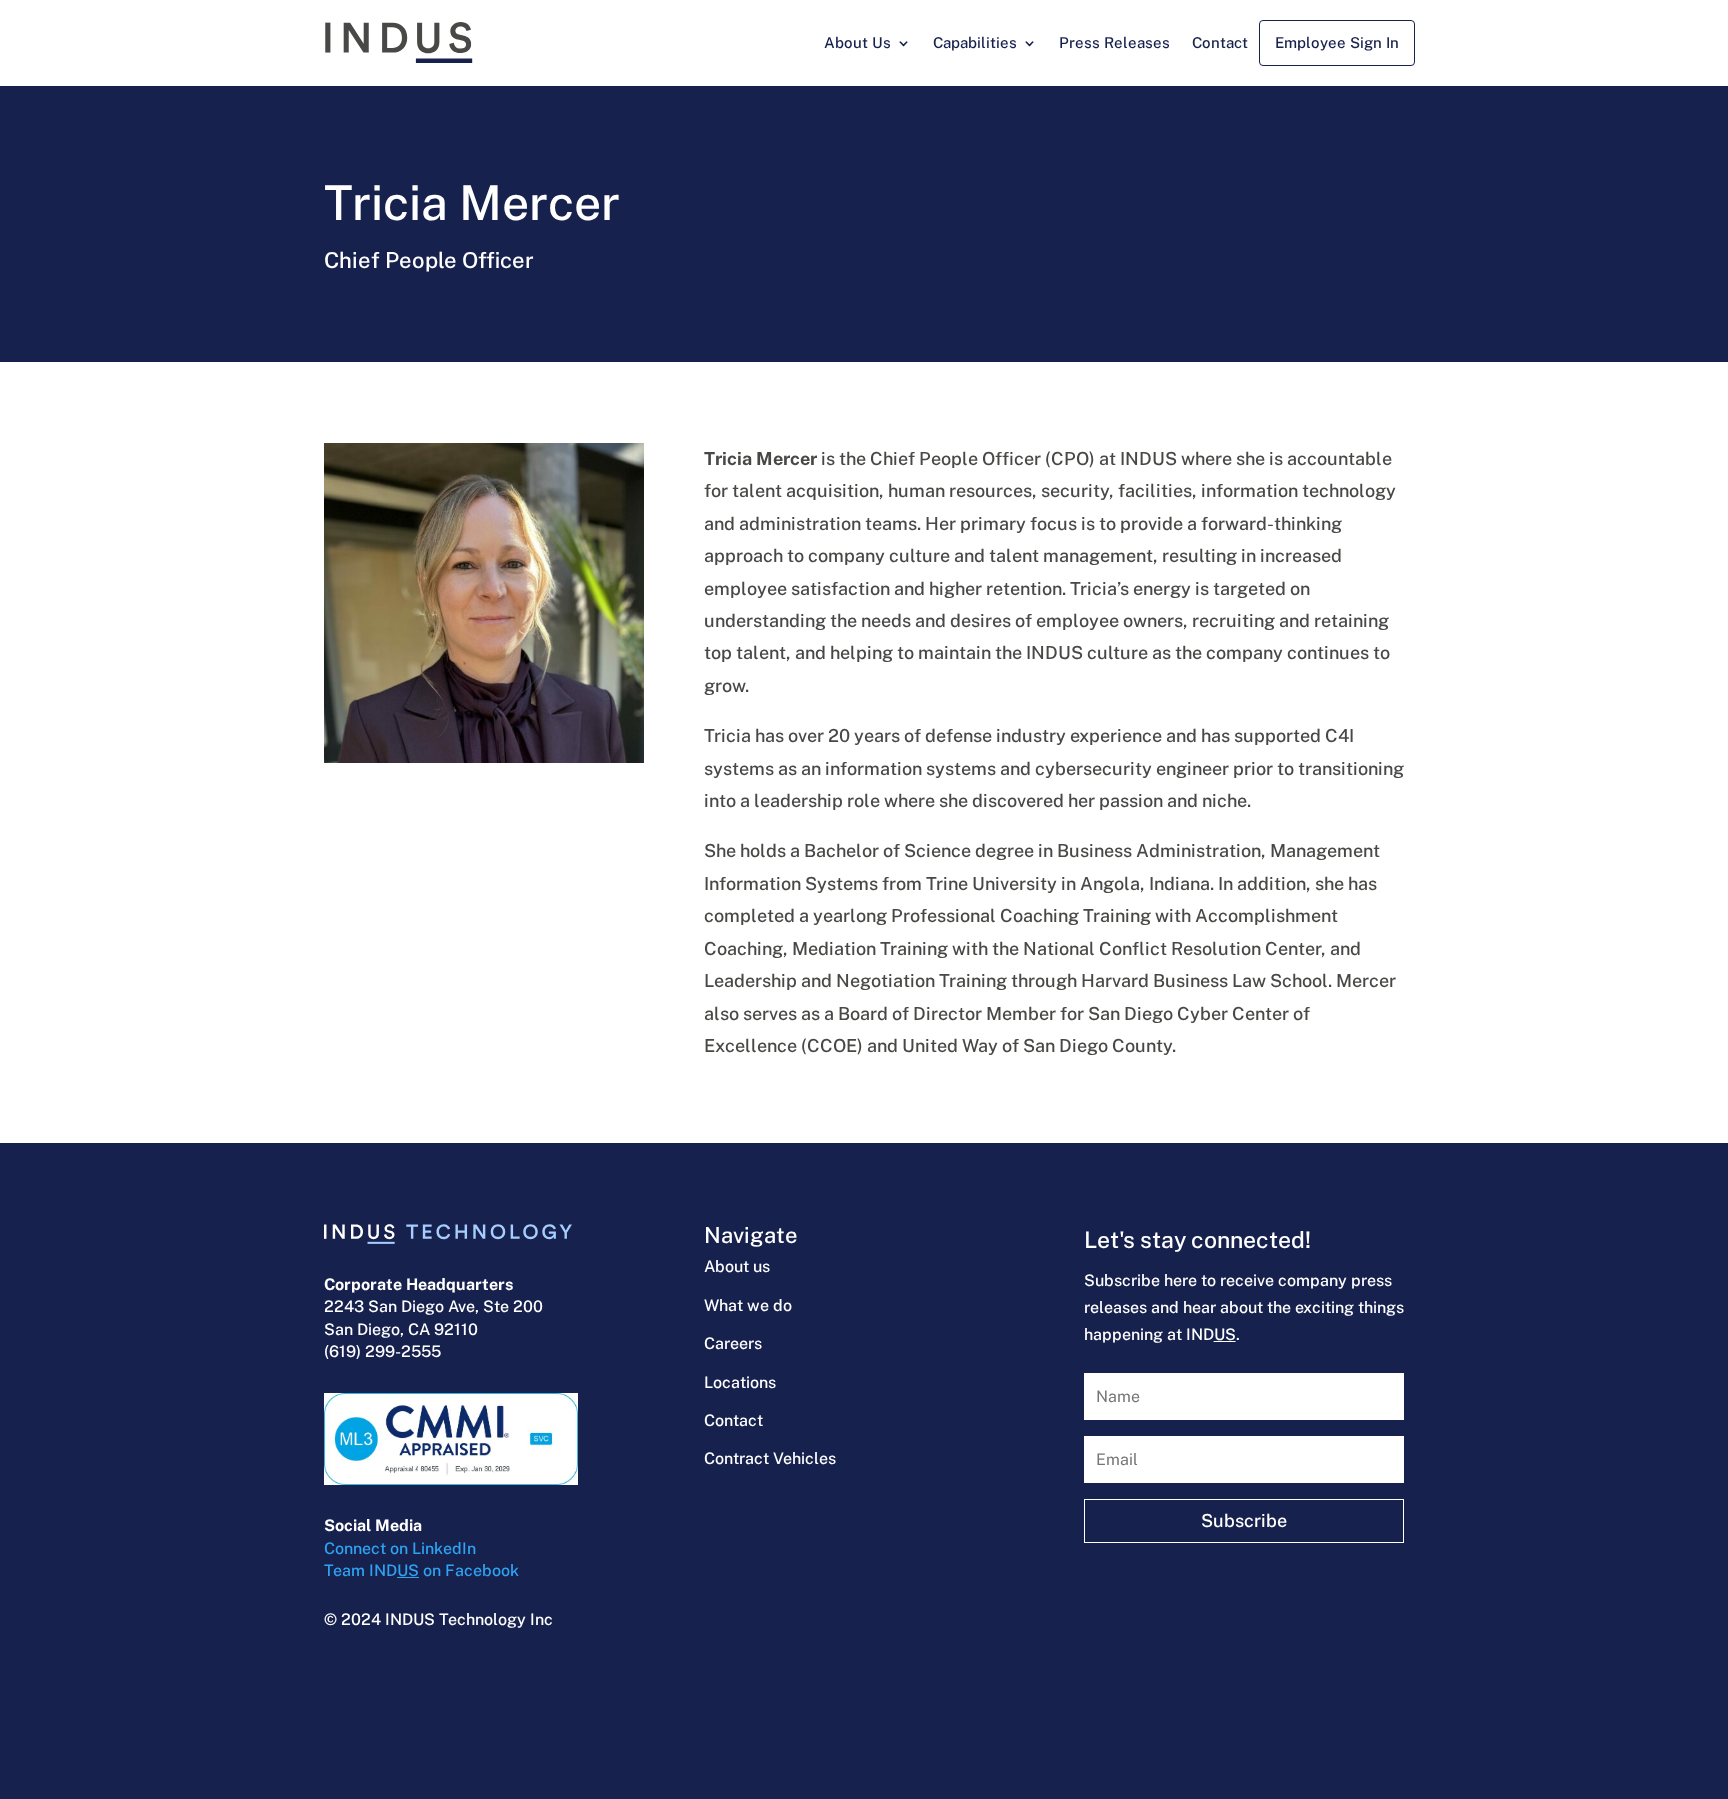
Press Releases (1114, 42)
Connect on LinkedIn (400, 1548)
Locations (740, 1382)
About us (737, 1266)
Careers (733, 1343)
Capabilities (975, 42)
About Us (857, 42)
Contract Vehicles (770, 1458)
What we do (748, 1305)
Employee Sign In (1337, 42)
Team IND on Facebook (421, 1570)
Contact (1220, 42)
